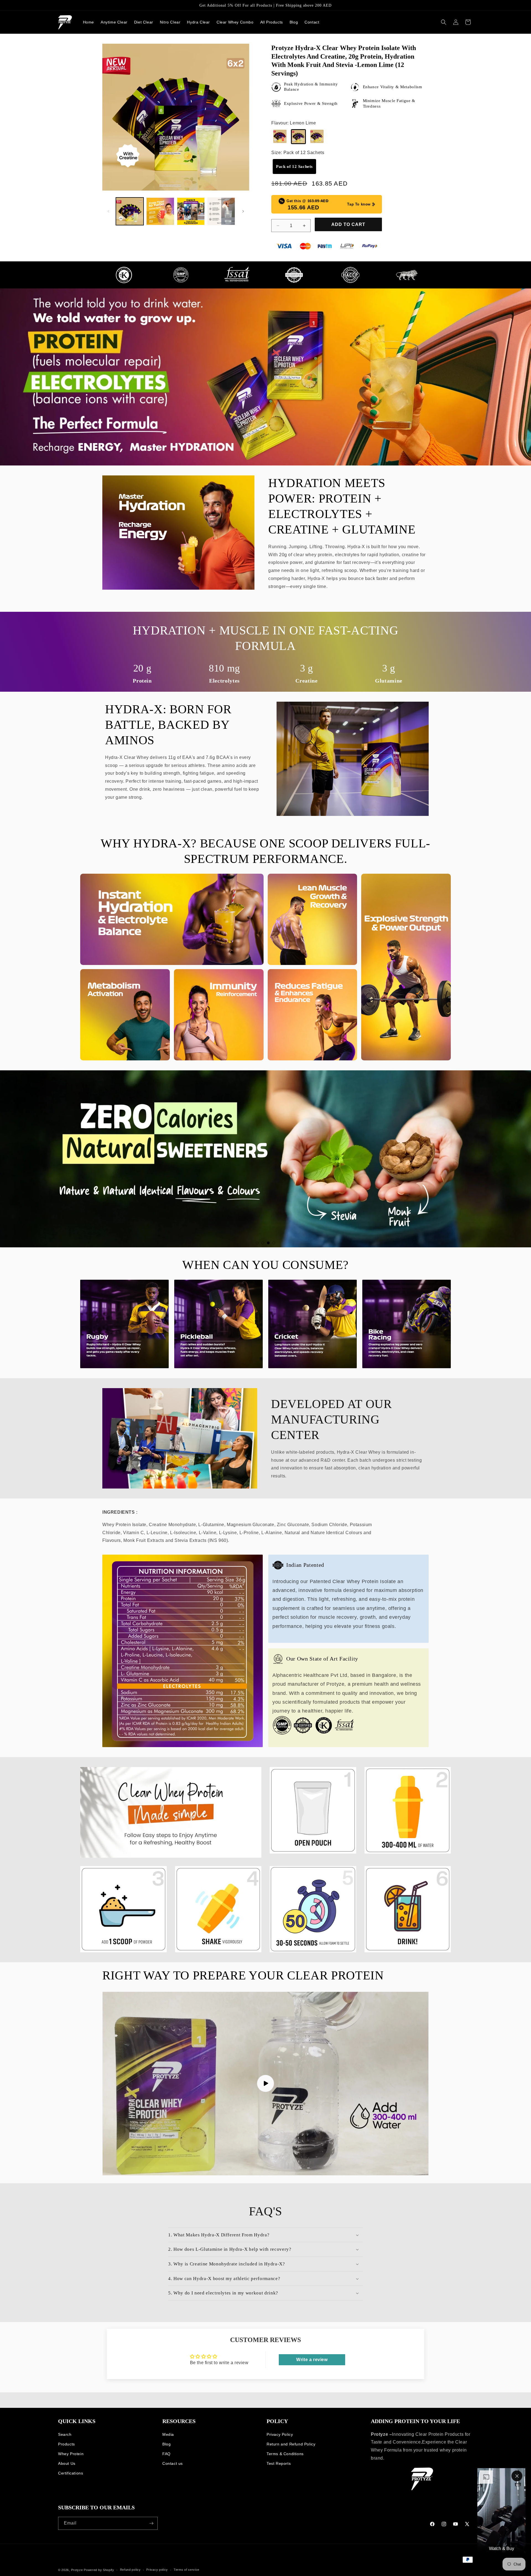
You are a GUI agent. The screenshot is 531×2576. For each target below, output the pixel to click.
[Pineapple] (317, 137)
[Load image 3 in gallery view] (191, 211)
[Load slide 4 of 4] (274, 1243)
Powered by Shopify (99, 2570)
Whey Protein (71, 2454)
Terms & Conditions (285, 2454)
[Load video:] (265, 2084)
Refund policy (130, 2570)
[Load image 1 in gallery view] (130, 211)
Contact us (173, 2463)
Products (67, 2444)
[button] (444, 22)
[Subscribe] (151, 2523)
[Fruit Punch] (280, 137)
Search (65, 2434)
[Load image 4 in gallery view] (221, 211)
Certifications (71, 2473)
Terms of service (187, 2570)
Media (168, 2434)
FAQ (166, 2454)
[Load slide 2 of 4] (263, 1243)
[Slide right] (243, 211)
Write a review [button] (312, 2360)
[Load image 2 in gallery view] (160, 211)
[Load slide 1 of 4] (257, 1243)
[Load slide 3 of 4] (268, 1243)
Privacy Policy (280, 2434)
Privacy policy (157, 2570)
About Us (67, 2463)
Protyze (77, 2570)
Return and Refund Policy (291, 2444)
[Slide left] (108, 211)
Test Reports (279, 2463)
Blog (166, 2444)
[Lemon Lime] (298, 137)
